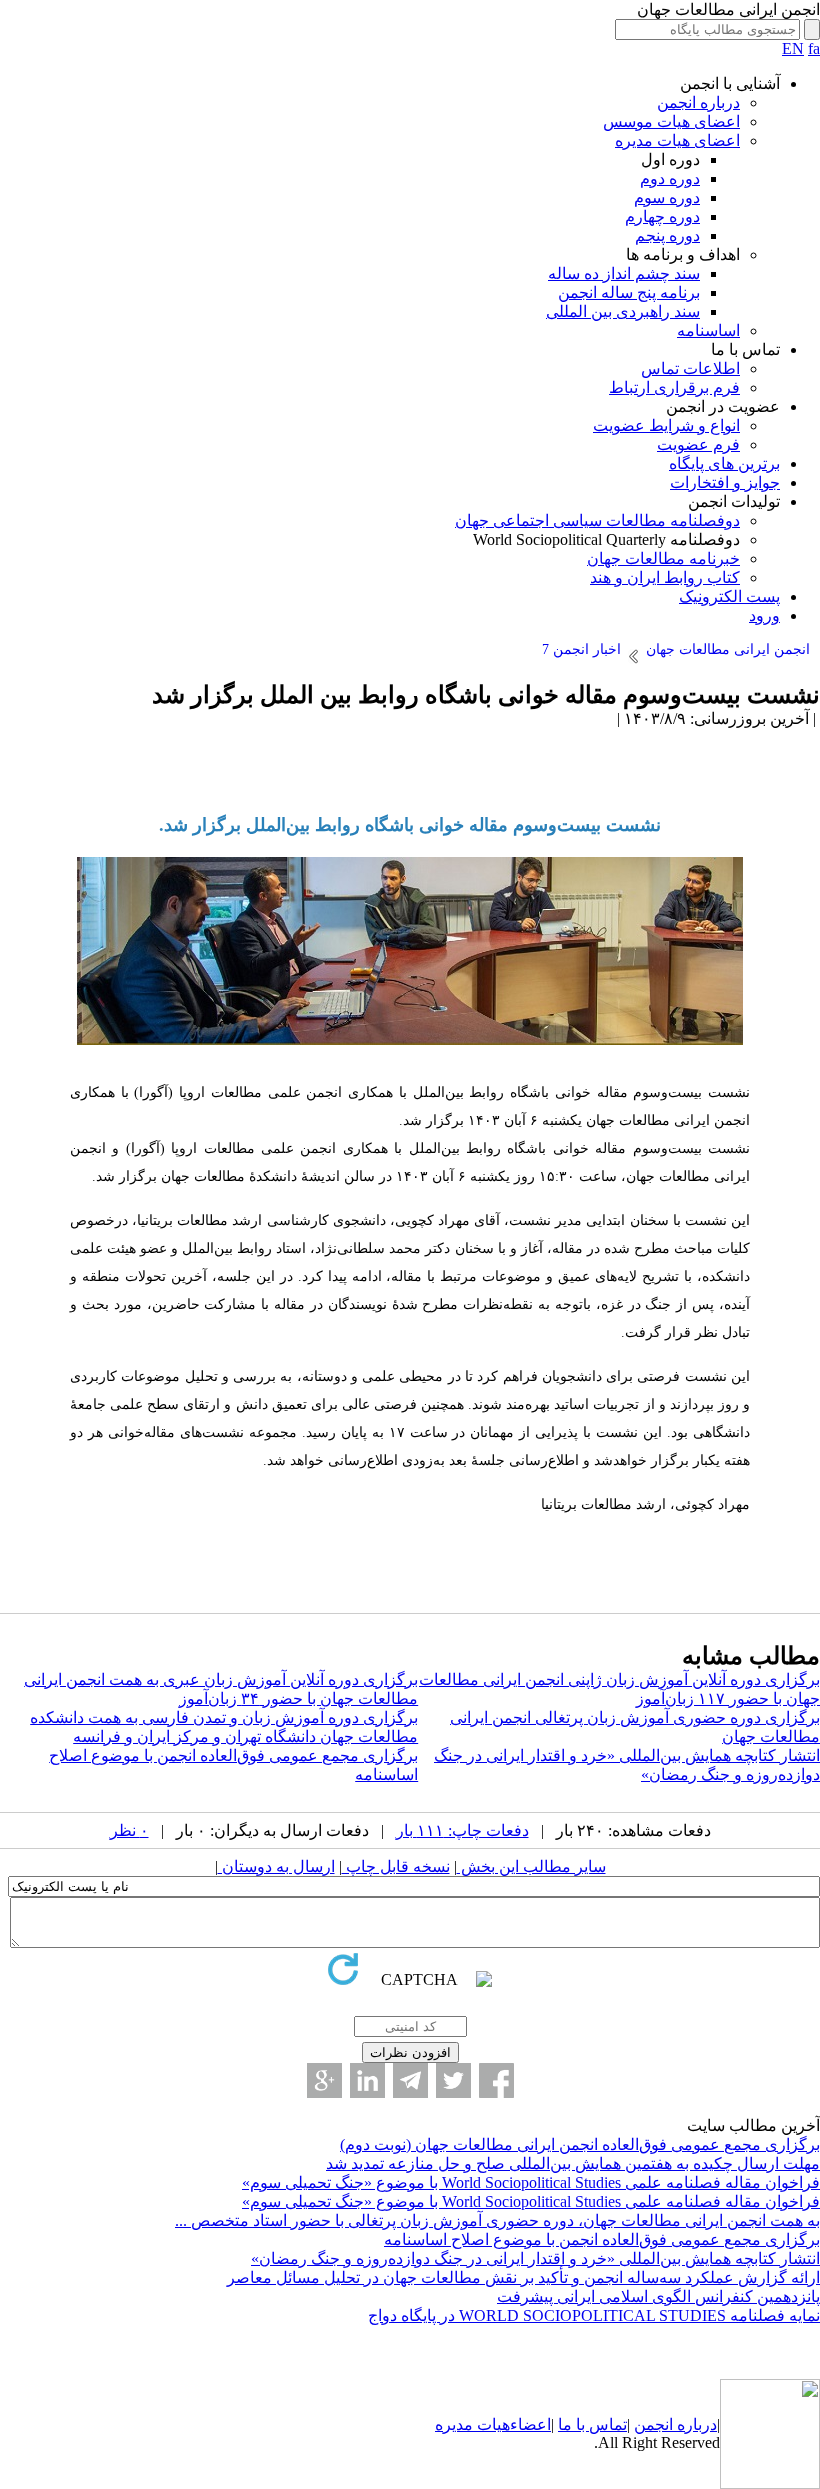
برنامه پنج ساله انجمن (629, 292)
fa (814, 48)
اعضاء (530, 2424)
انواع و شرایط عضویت (666, 425)
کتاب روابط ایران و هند (665, 577)
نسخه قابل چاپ (396, 1866)
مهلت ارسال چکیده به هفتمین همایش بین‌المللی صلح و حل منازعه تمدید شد (573, 2163)
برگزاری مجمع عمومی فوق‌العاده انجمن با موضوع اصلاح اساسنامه (602, 2239)
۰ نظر (129, 1830)
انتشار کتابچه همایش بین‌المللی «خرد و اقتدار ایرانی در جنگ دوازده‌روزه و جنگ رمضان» (535, 2258)
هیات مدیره (472, 2424)
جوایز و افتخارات (725, 482)
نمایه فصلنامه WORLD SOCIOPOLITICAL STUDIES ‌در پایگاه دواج (594, 2315)
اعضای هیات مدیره (677, 140)
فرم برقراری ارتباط (674, 387)
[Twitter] (453, 2080)
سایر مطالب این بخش (531, 1866)
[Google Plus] (324, 2080)
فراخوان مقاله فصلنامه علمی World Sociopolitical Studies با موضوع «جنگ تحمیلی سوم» (531, 2182)
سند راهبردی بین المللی (623, 311)
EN (793, 48)
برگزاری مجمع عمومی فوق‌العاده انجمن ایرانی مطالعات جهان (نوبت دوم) (580, 2144)
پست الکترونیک (729, 596)
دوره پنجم (667, 235)
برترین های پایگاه (724, 463)
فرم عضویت (698, 444)
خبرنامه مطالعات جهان (663, 558)
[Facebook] (496, 2080)
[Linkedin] (367, 2080)
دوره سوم (667, 197)
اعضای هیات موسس (671, 121)
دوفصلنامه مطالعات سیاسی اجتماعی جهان (597, 520)
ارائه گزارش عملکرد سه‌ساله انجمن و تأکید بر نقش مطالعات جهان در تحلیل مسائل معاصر (523, 2277)
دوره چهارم (662, 216)
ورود (764, 615)
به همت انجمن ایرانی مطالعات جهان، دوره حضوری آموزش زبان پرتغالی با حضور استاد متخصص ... (497, 2220)
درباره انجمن (698, 102)
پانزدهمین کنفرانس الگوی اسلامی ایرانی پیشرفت (658, 2296)
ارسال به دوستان (276, 1866)
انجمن (653, 2424)
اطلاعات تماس (690, 368)
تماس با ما (592, 2424)
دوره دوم (670, 178)
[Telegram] (410, 2080)
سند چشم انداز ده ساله (624, 273)
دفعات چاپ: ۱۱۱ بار (462, 1830)
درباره (695, 2424)
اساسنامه (708, 330)
